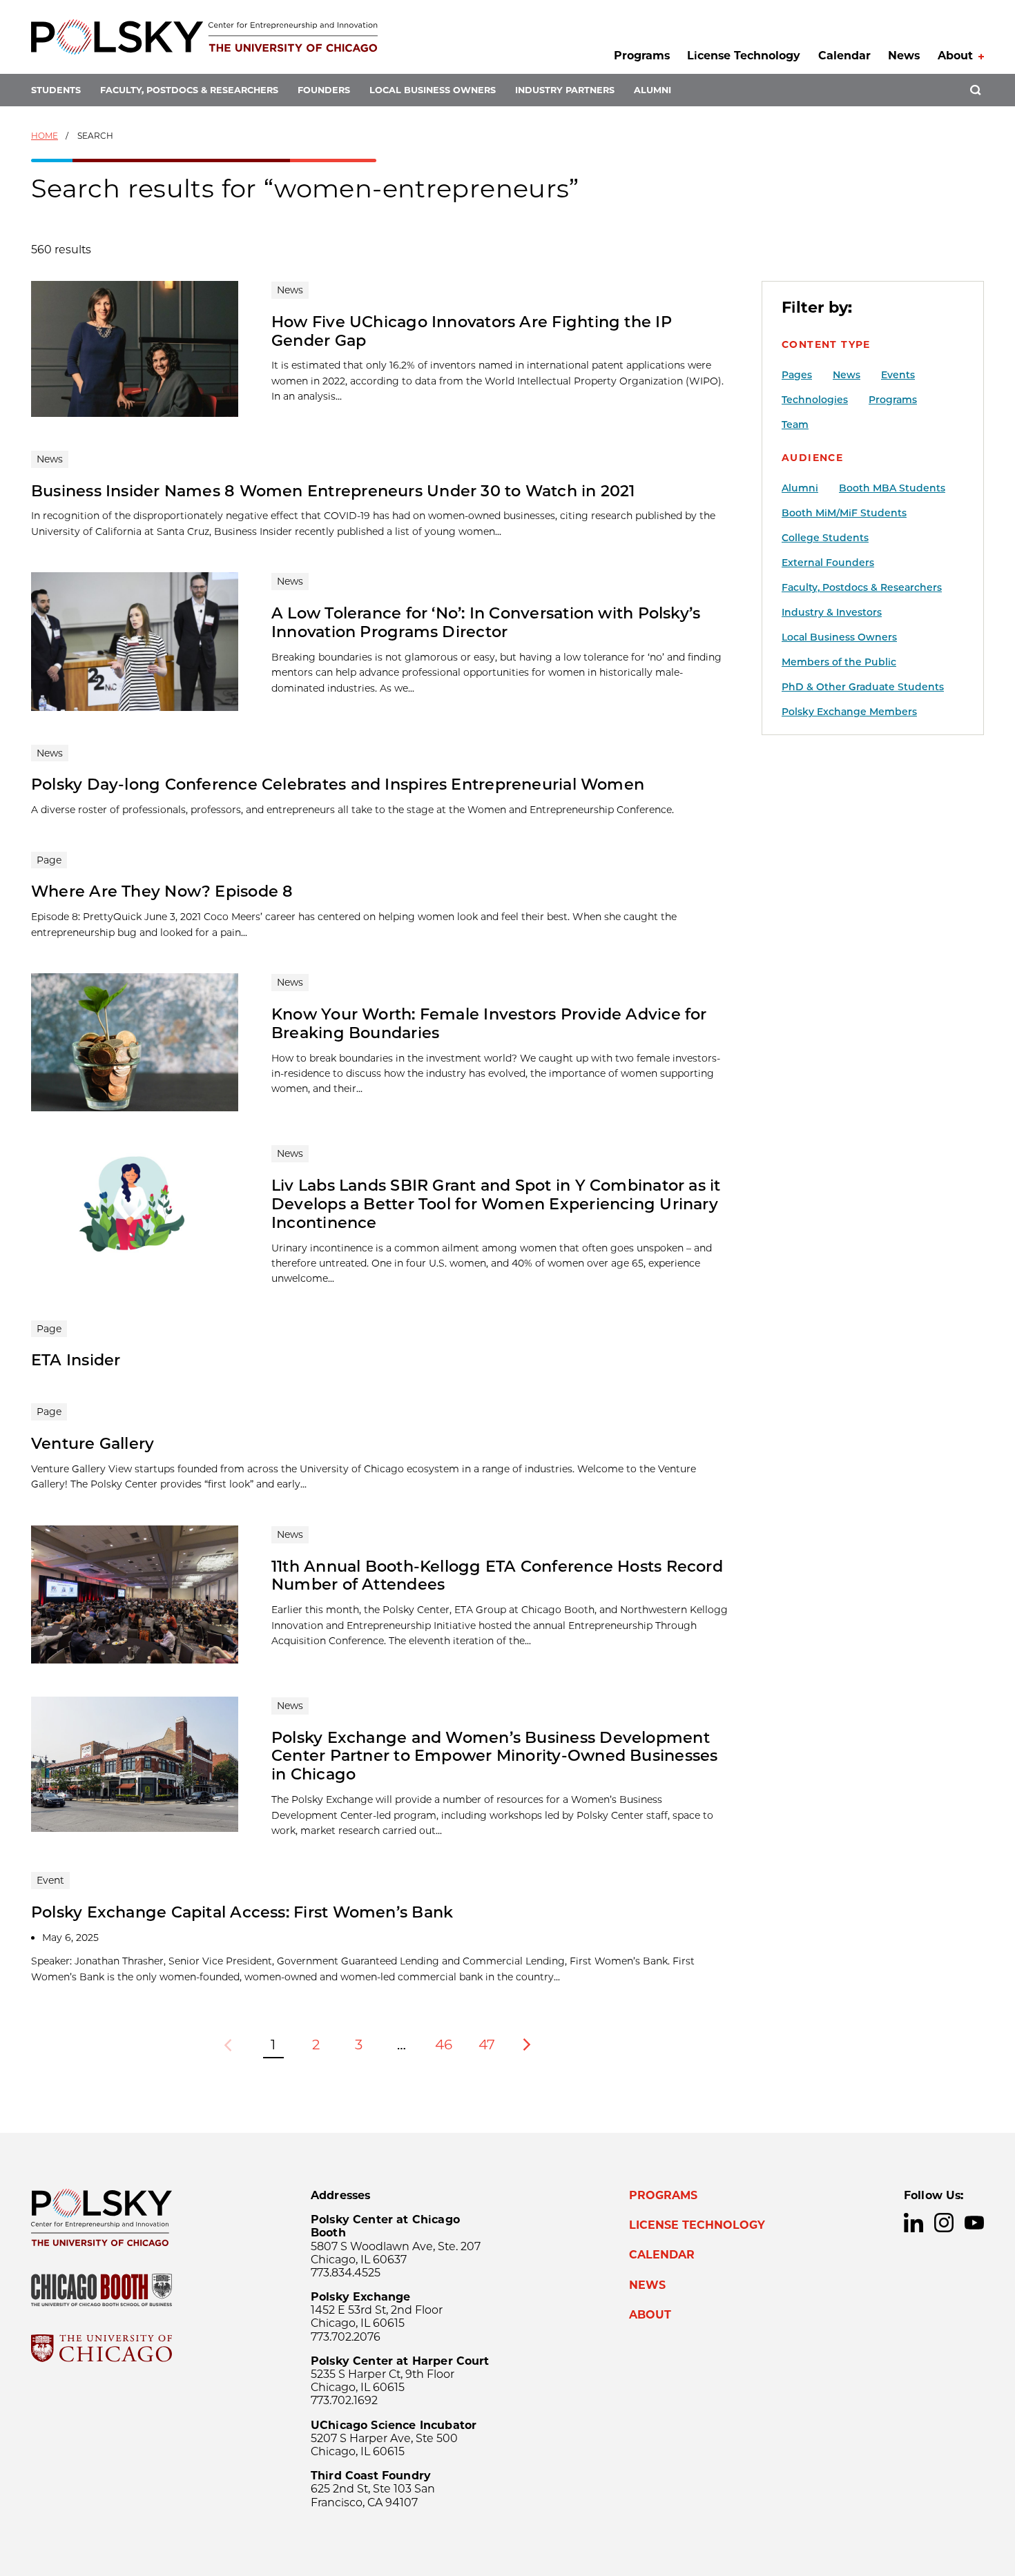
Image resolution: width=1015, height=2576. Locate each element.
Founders (324, 90)
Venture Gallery (93, 1443)
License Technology (744, 56)
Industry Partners (565, 90)
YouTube (974, 2223)
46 (444, 2045)
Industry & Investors (832, 612)
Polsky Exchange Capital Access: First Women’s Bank (242, 1912)
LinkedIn (913, 2223)
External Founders (828, 563)
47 (487, 2045)
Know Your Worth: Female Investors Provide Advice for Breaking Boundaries (489, 1023)
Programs (642, 56)
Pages (797, 375)
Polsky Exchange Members (849, 712)
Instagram (944, 2223)
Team (795, 425)
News (904, 56)
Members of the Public (839, 662)
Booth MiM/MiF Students (844, 513)
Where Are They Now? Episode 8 (162, 891)
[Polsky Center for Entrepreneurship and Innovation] (204, 37)
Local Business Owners (433, 90)
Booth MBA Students (892, 488)
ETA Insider (76, 1360)
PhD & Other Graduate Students (863, 687)
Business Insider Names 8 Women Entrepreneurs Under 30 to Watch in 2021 (333, 491)
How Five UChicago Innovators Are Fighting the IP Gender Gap (472, 331)
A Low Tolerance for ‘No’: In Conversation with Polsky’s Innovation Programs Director (486, 622)
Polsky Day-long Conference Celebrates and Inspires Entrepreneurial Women (338, 784)
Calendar (844, 56)
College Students (825, 538)
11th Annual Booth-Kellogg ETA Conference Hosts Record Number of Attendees (497, 1575)
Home (45, 136)
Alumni (652, 90)
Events (898, 375)
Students (56, 90)
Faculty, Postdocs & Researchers (189, 90)
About (955, 56)
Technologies (815, 400)
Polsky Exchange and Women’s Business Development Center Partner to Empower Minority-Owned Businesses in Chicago (494, 1756)
